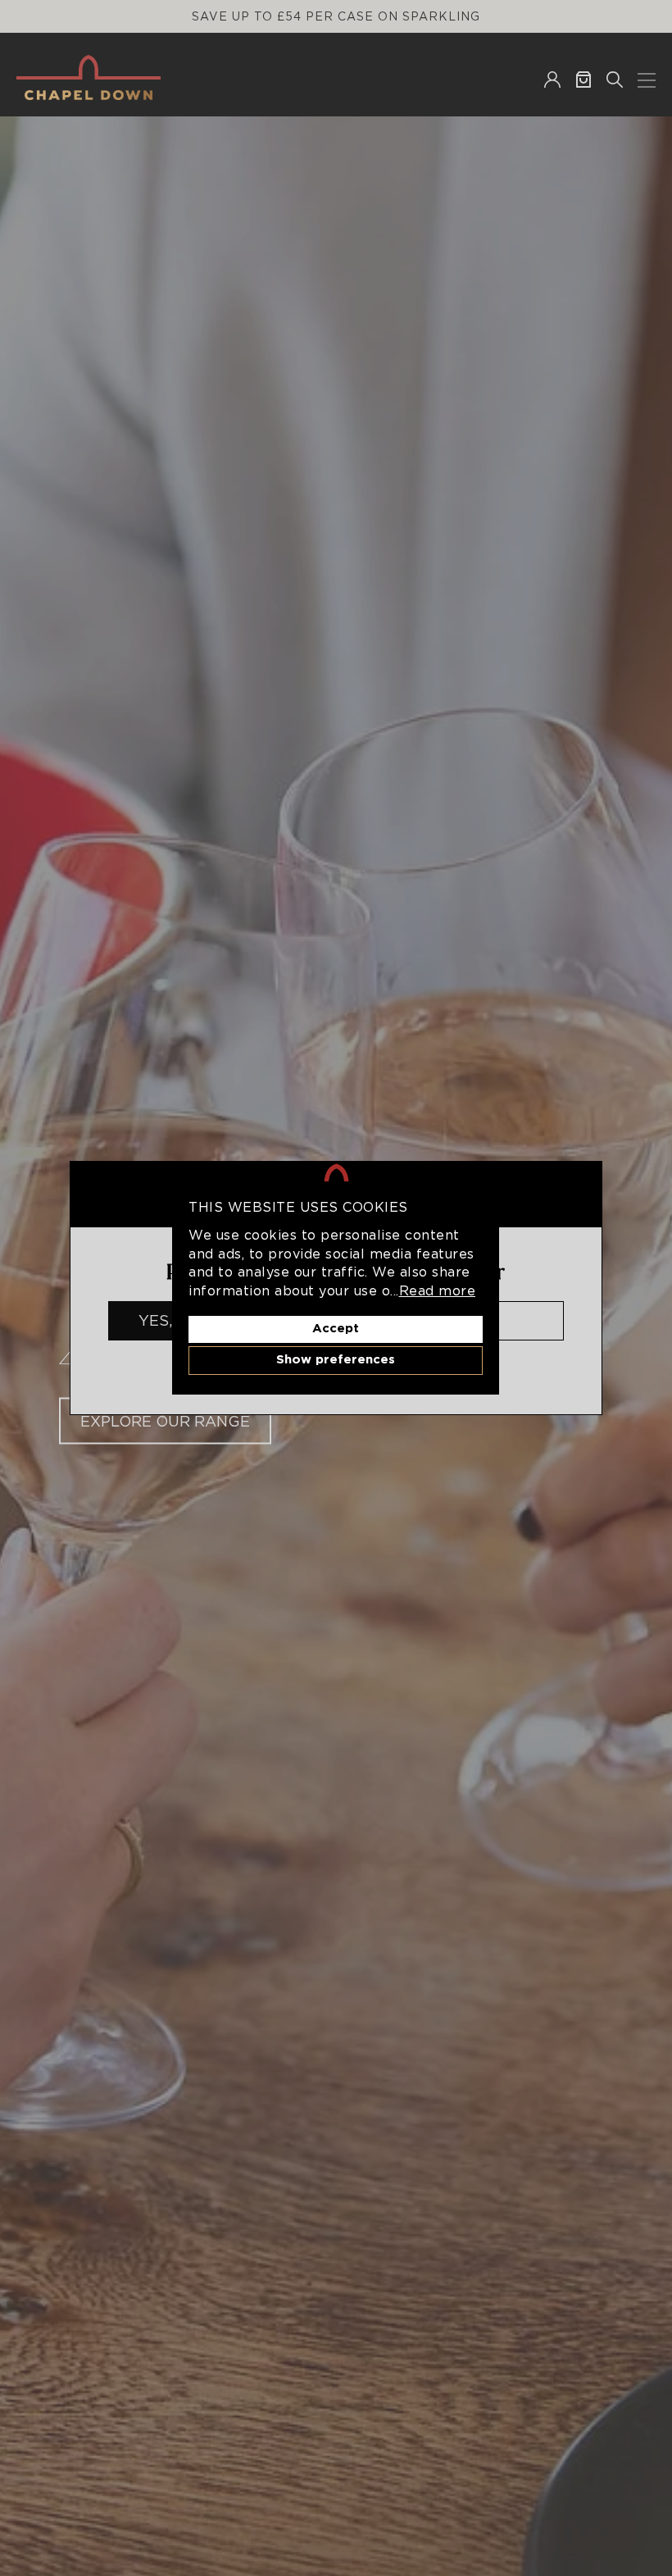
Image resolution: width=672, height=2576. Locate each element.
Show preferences (336, 1360)
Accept (336, 1329)
